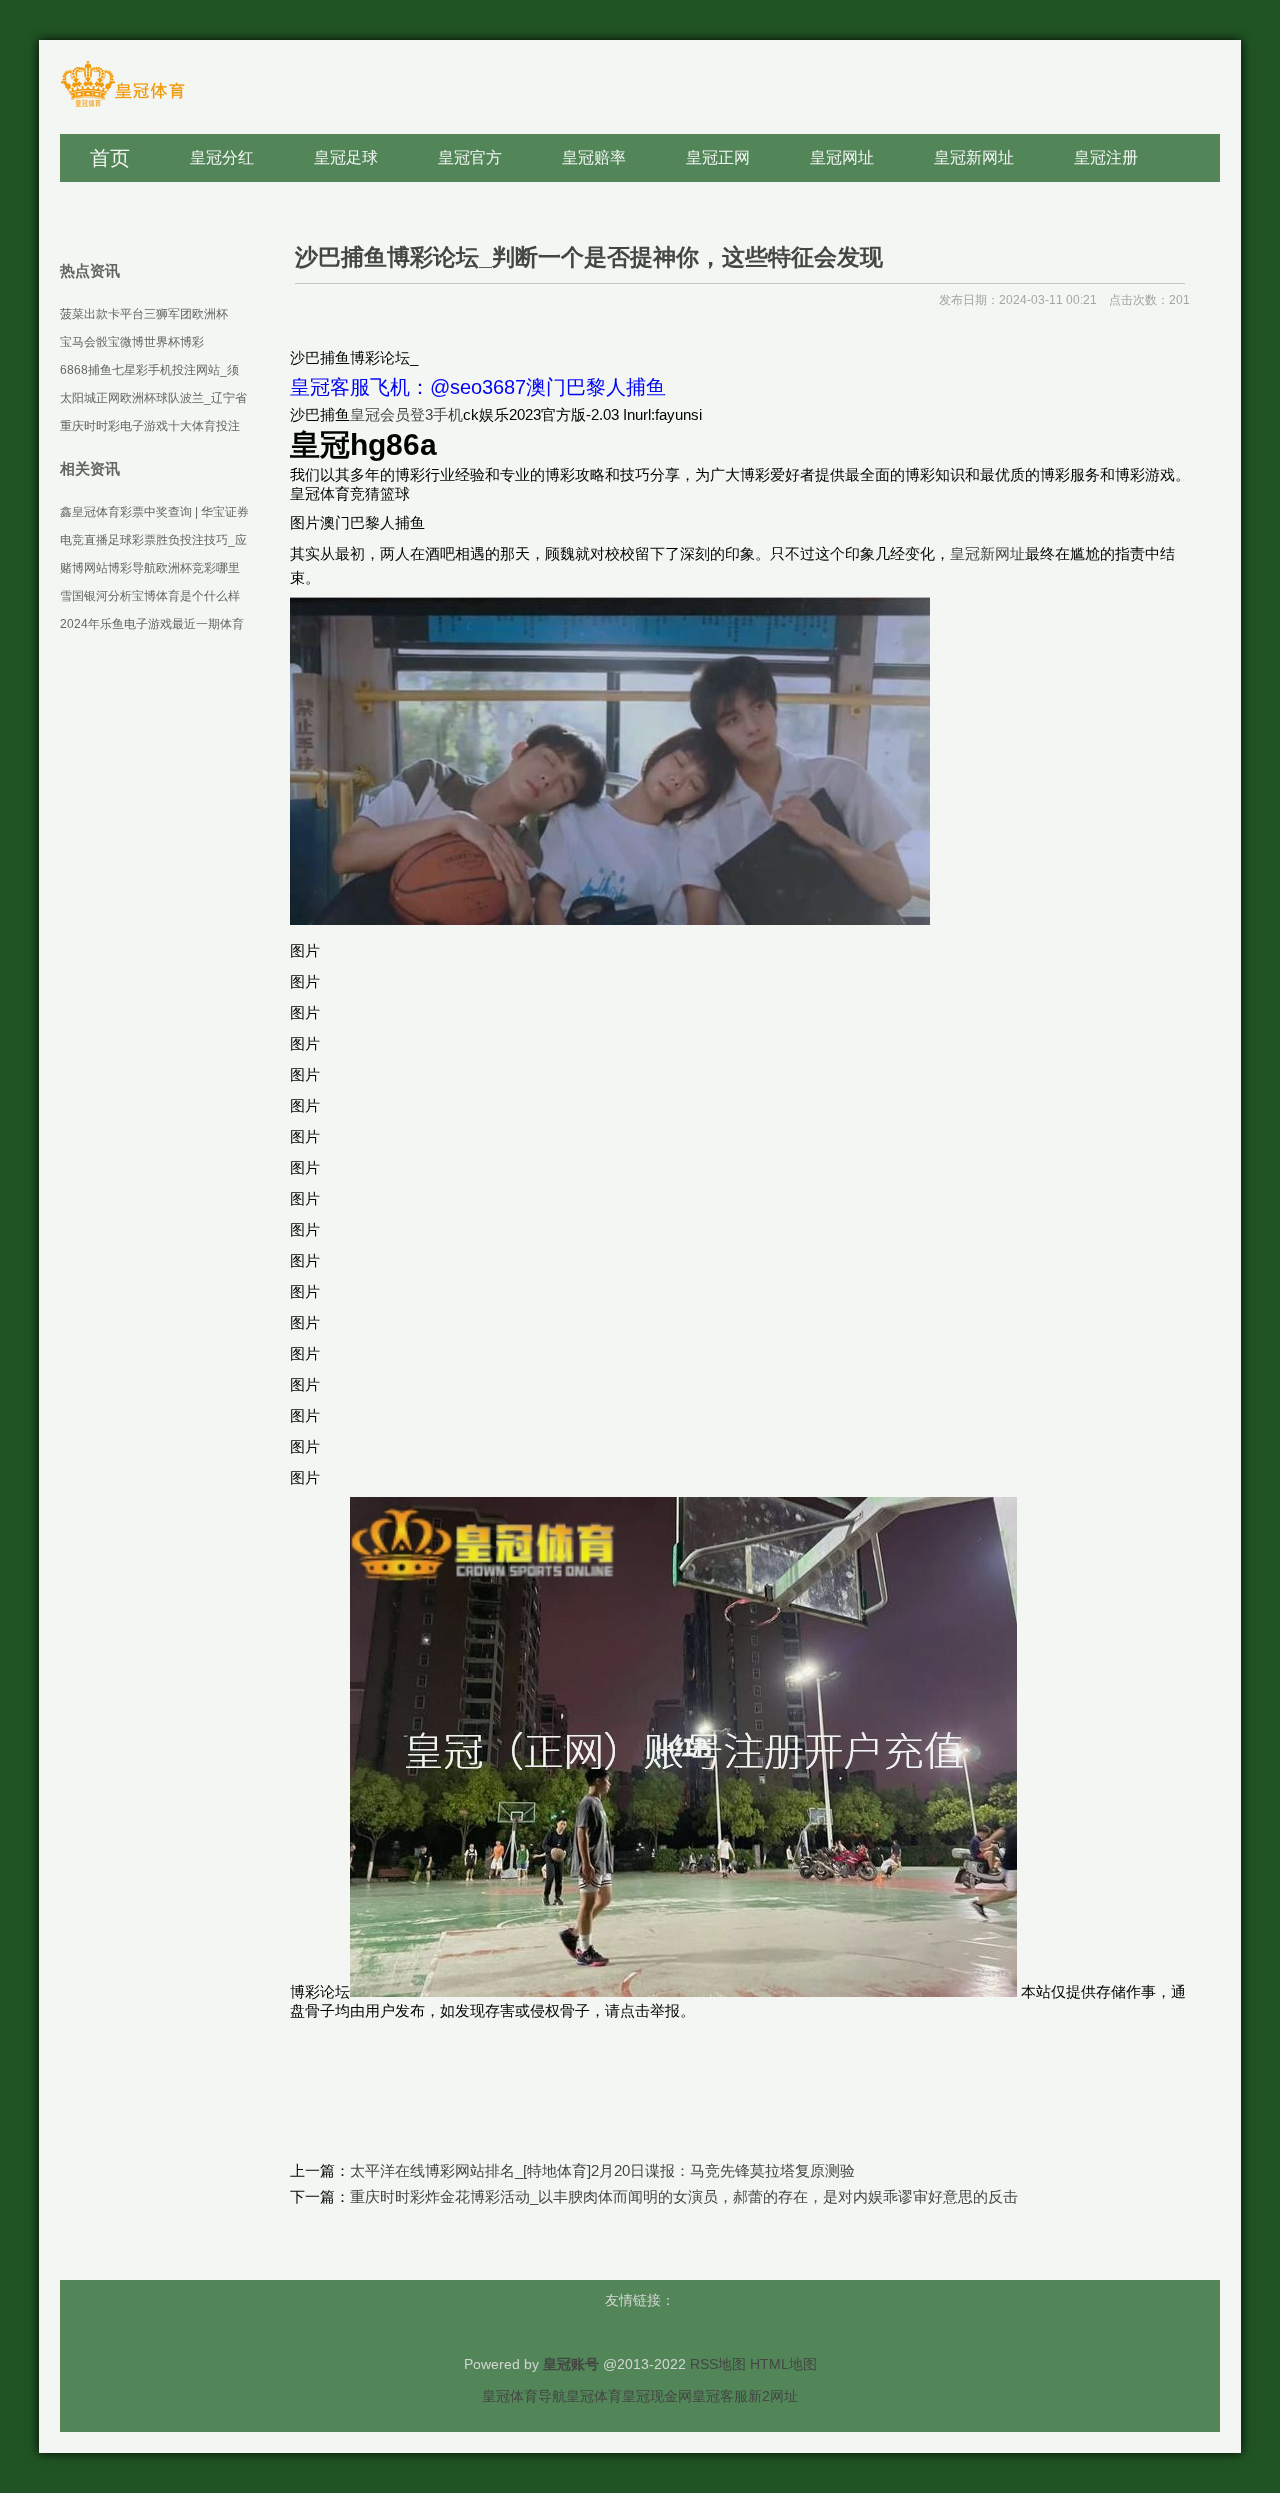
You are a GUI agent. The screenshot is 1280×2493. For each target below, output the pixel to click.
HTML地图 (783, 2364)
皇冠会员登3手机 (406, 414)
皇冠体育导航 (524, 2396)
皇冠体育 (594, 2396)
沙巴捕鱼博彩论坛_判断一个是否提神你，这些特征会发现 (589, 257)
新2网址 (773, 2396)
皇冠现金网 (657, 2396)
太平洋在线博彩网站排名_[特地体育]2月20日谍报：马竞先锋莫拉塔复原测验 (602, 2170)
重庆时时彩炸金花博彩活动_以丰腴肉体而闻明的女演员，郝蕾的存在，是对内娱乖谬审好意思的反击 (684, 2196)
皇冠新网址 (987, 553)
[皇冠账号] (122, 105)
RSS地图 (718, 2364)
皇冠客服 (720, 2396)
